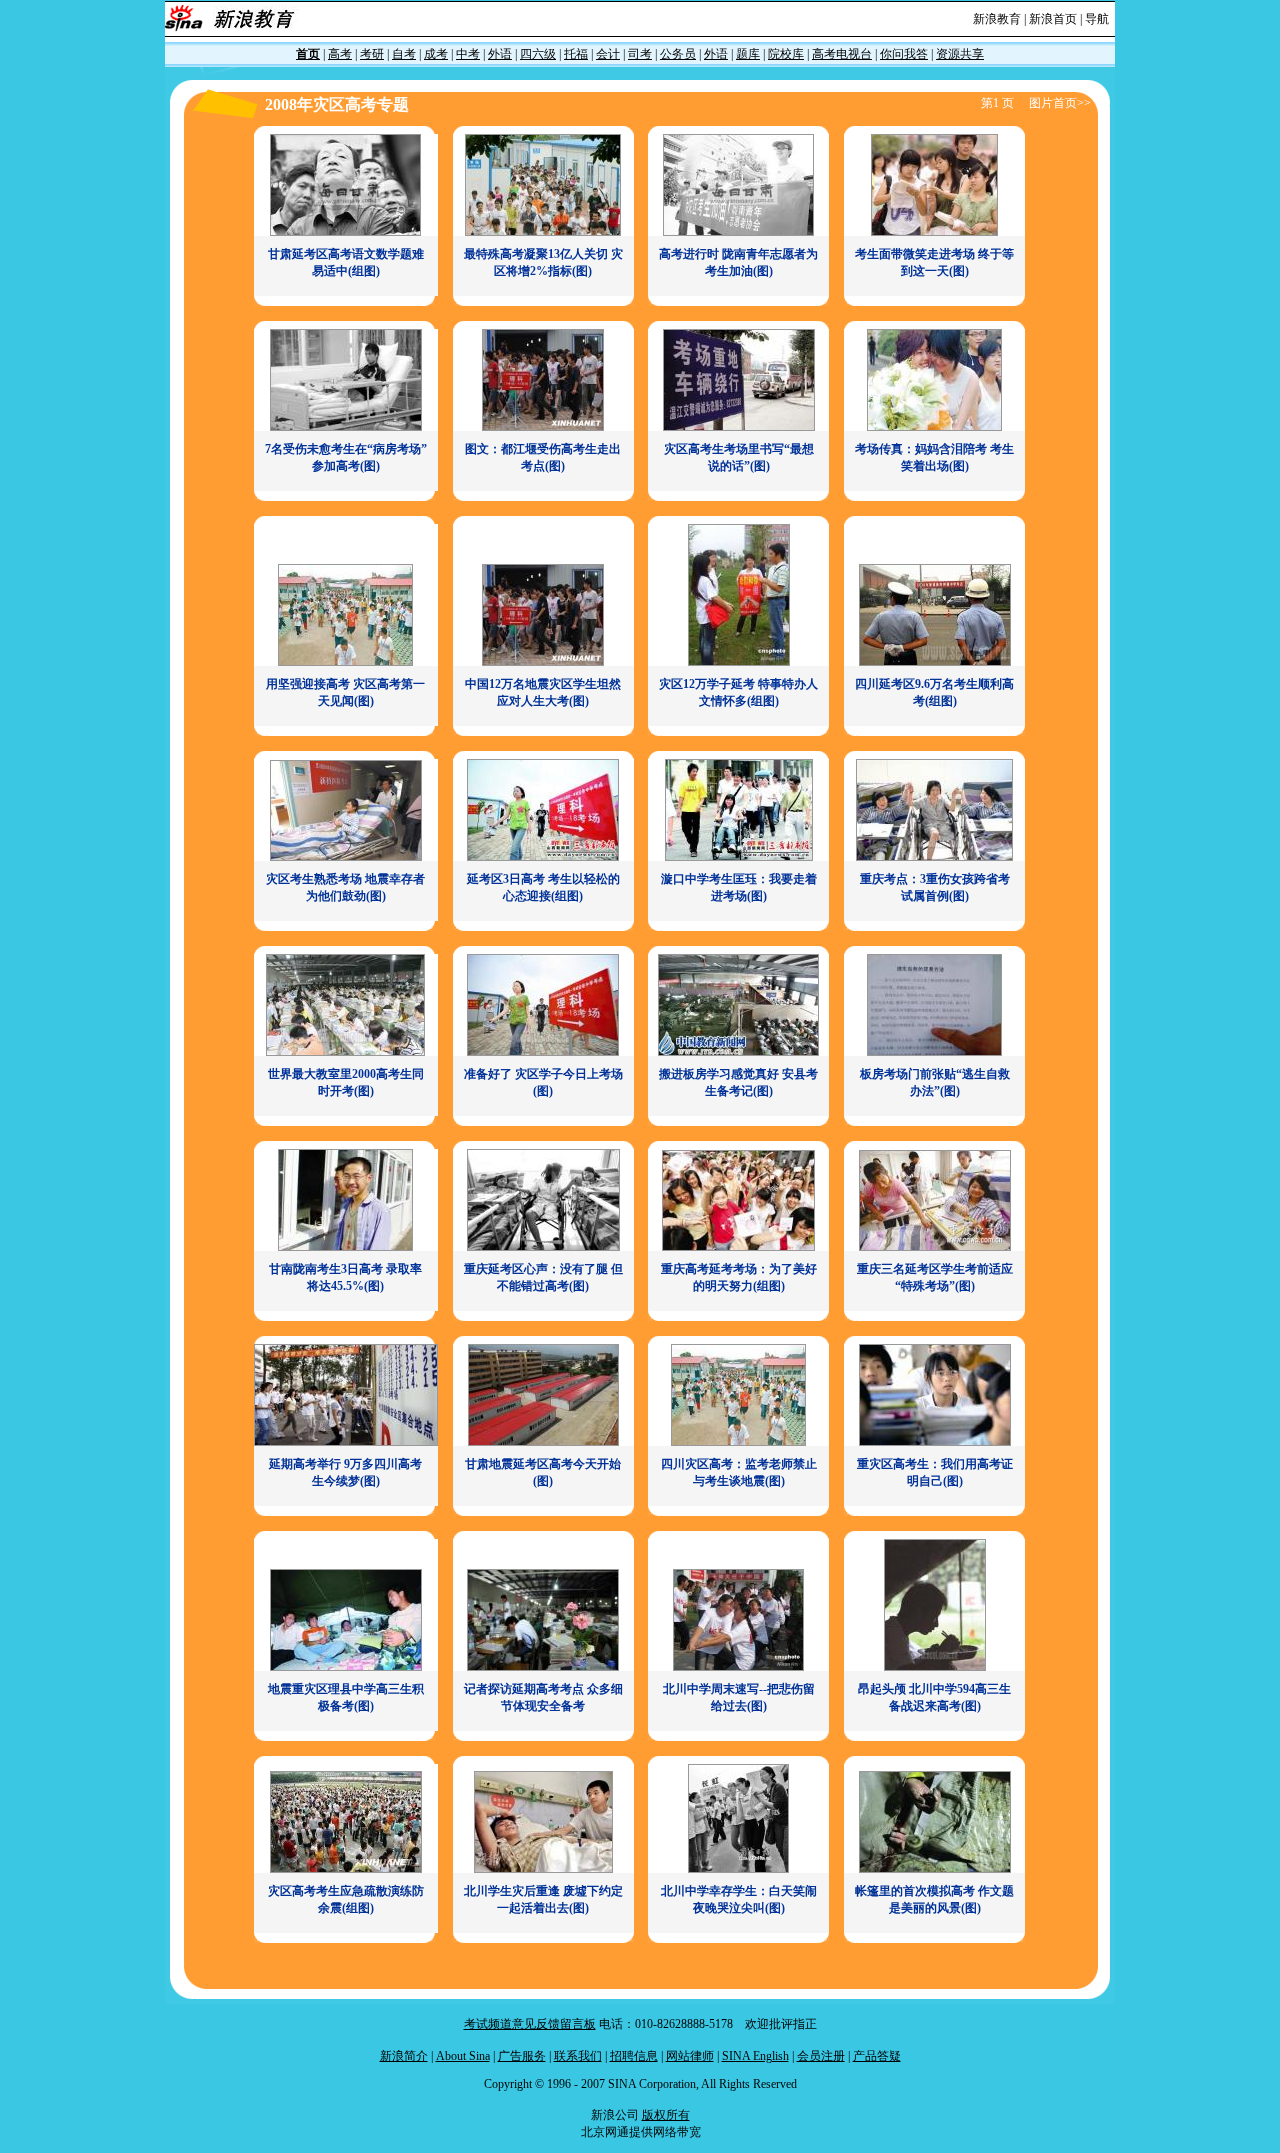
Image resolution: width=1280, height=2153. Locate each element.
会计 (608, 54)
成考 (436, 54)
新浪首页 (1053, 19)
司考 (640, 54)
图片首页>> (1060, 103)
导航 (1097, 19)
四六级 (538, 54)
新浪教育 (997, 19)
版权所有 (666, 2115)
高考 (340, 54)
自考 (404, 54)
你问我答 (904, 54)
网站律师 (690, 2056)
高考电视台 (842, 54)
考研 (372, 54)
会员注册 (821, 2056)
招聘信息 (634, 2056)
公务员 (678, 54)
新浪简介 (404, 2056)
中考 (468, 54)
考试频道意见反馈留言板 (530, 2024)
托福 (576, 54)
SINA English (755, 2056)
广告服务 (522, 2056)
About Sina (463, 2056)
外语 (500, 54)
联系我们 (578, 2056)
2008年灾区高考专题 (337, 104)
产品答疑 (877, 2056)
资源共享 (960, 54)
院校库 (786, 54)
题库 (748, 54)
